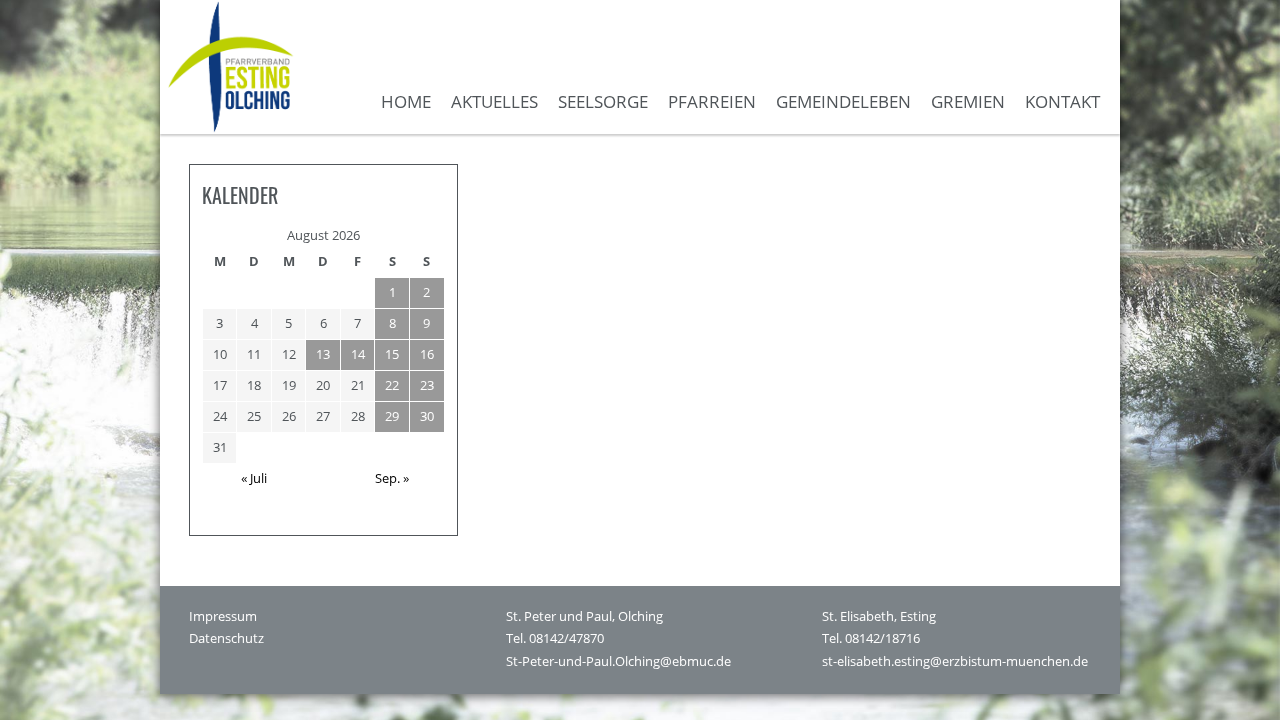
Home (406, 101)
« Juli (254, 478)
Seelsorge (603, 101)
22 (392, 385)
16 (427, 354)
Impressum (223, 616)
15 (392, 354)
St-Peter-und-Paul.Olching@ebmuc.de (618, 661)
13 (323, 354)
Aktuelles (494, 101)
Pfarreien (712, 101)
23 (427, 385)
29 (392, 416)
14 (358, 354)
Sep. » (392, 478)
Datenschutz (226, 638)
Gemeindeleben (843, 101)
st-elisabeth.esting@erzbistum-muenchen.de (955, 661)
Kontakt (1062, 101)
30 (427, 416)
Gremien (968, 101)
